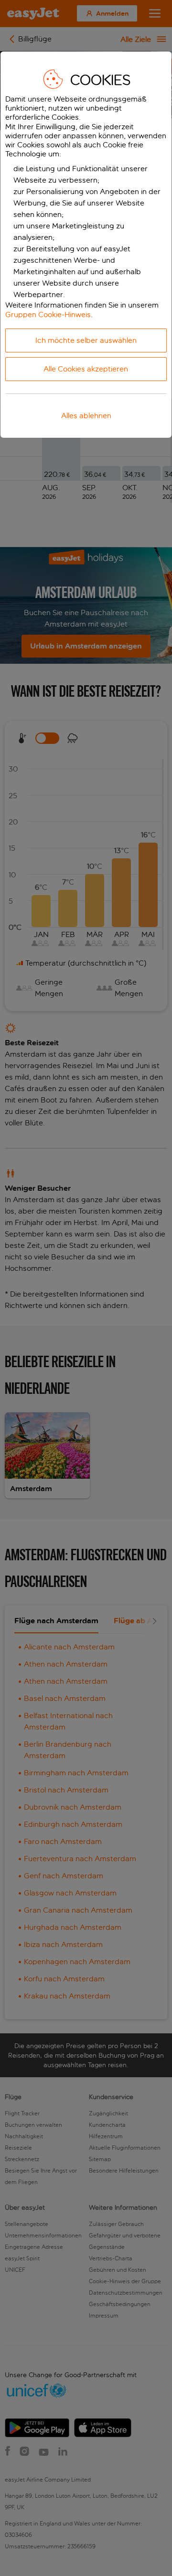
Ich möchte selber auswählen (86, 340)
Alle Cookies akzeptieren (86, 369)
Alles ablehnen (86, 416)
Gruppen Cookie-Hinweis (48, 314)
